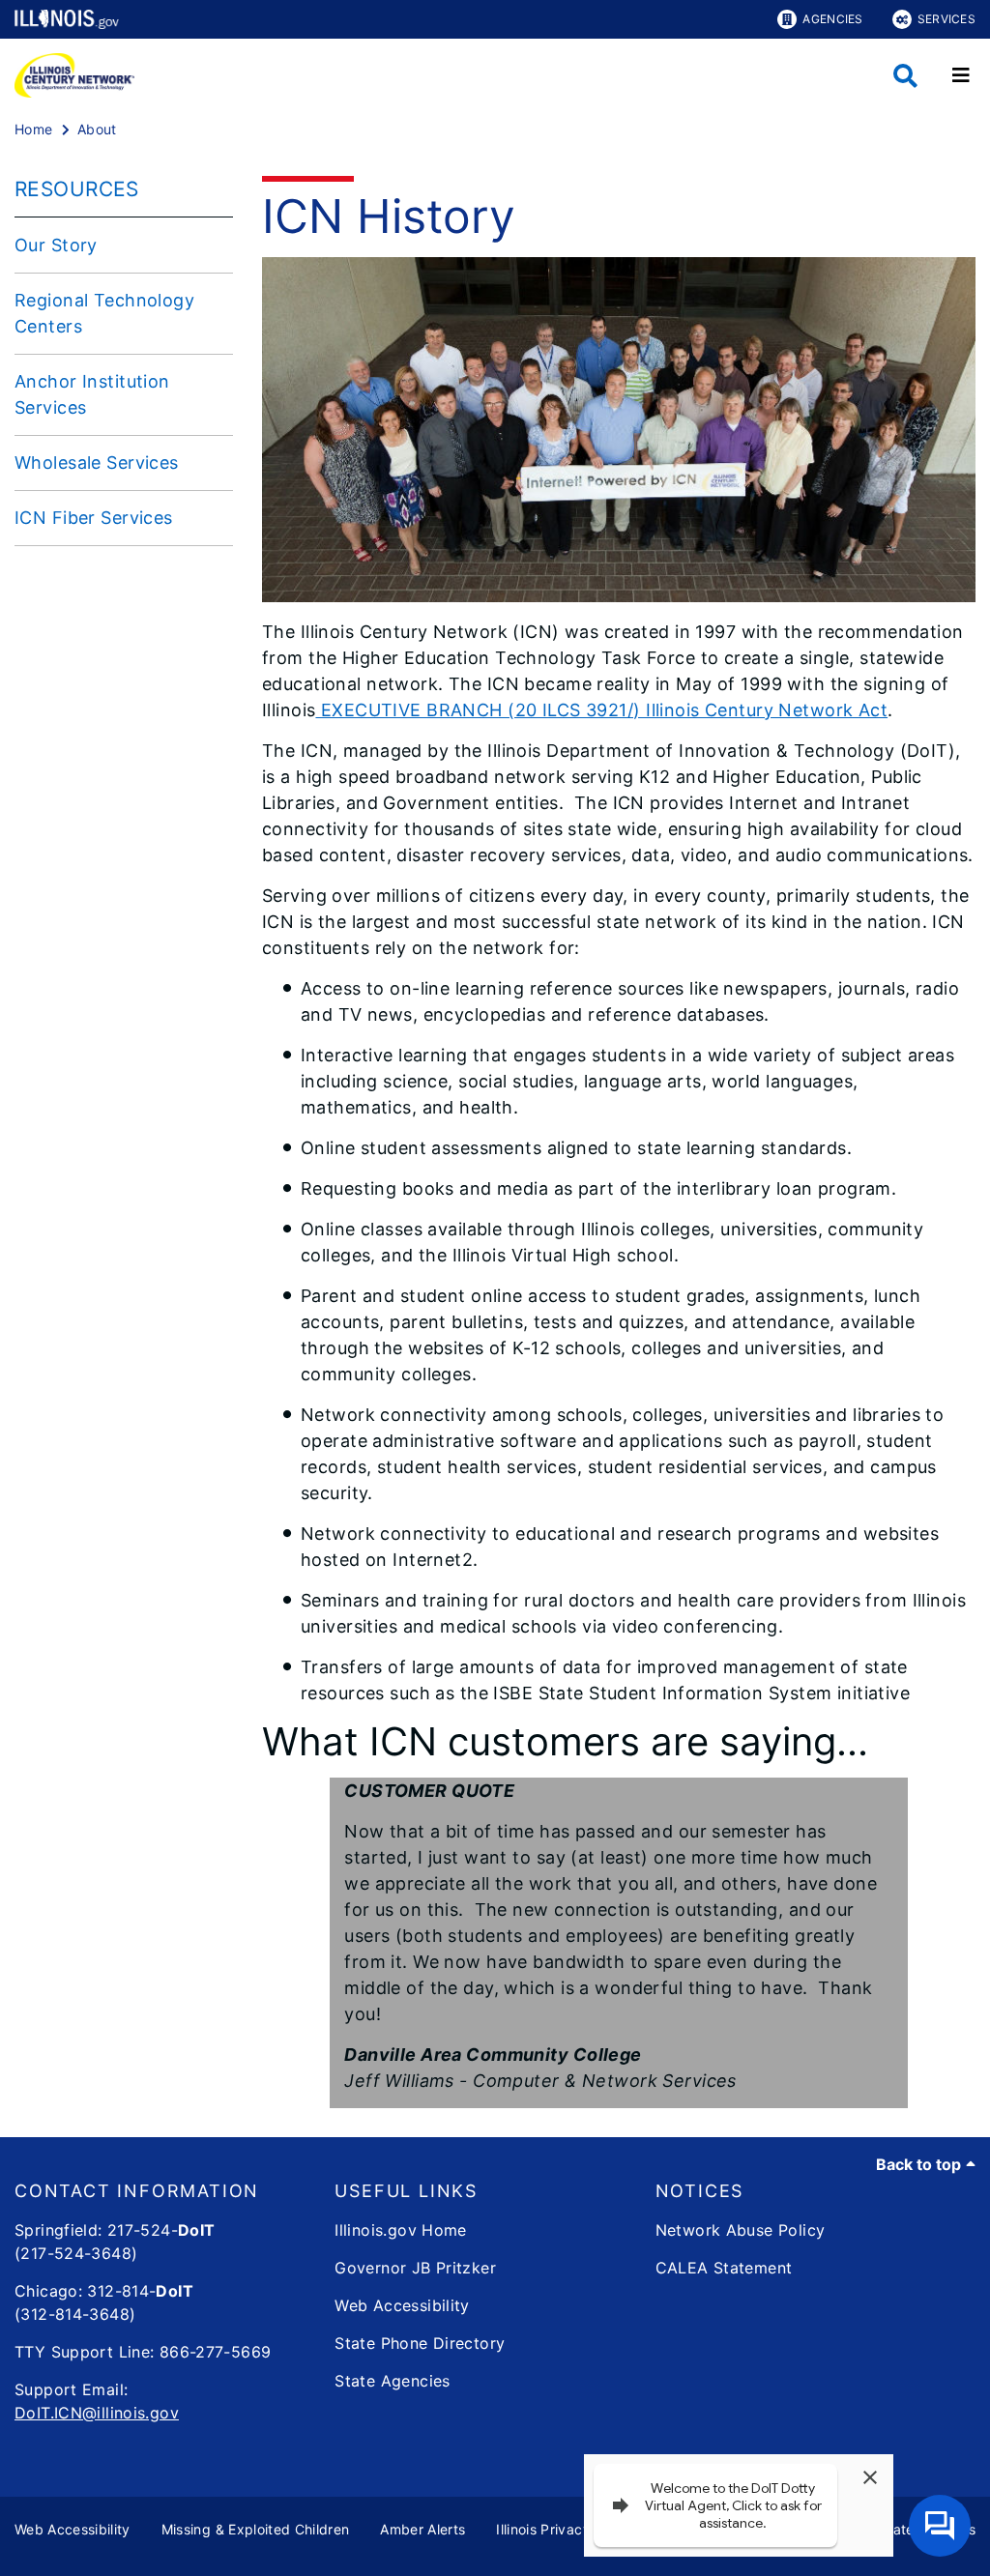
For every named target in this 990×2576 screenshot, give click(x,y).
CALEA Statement (724, 2268)
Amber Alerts (422, 2529)
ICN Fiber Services (94, 518)
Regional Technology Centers (104, 313)
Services (946, 19)
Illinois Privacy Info (558, 2529)
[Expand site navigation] (961, 75)
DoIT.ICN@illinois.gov (97, 2413)
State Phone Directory (420, 2343)
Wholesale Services (97, 463)
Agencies (832, 19)
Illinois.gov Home (400, 2230)
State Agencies (392, 2381)
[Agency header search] (905, 76)
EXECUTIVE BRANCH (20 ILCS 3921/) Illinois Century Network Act (601, 710)
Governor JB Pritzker (415, 2268)
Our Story (56, 245)
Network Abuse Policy (741, 2230)
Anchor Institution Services (92, 394)
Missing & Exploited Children (256, 2529)
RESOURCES (77, 189)
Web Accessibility (402, 2305)
